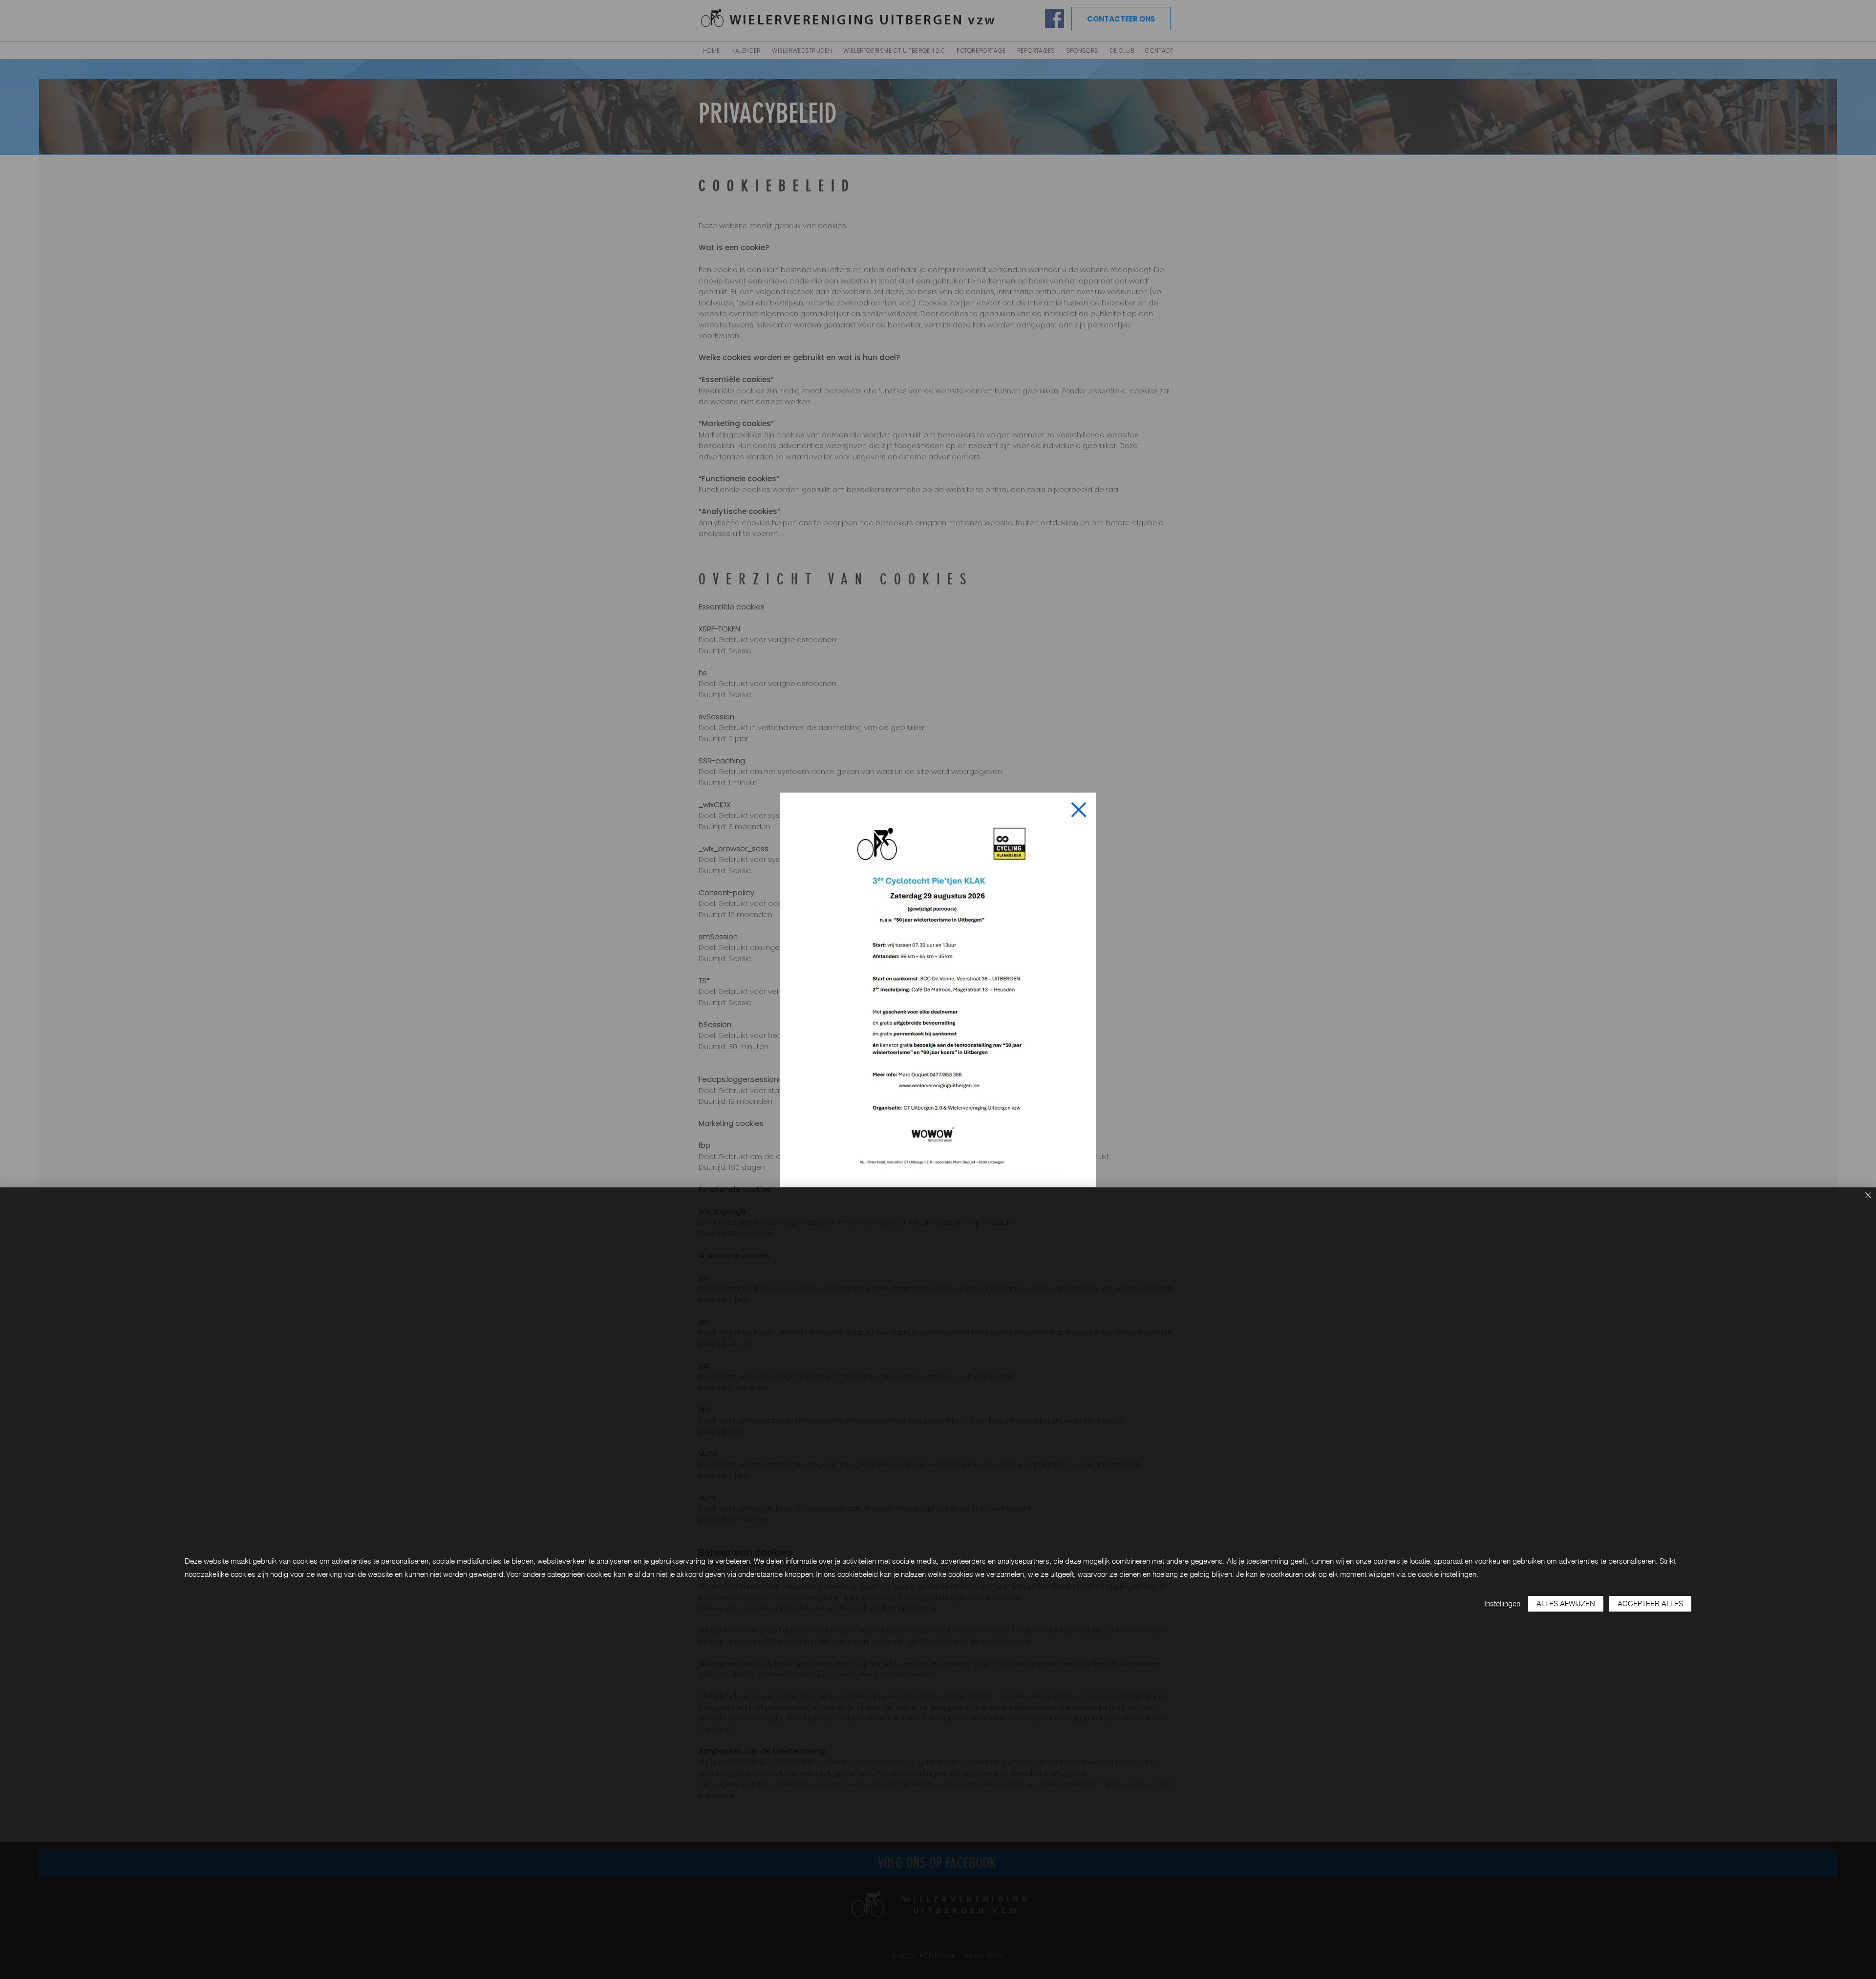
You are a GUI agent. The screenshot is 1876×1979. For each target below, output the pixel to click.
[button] (1079, 810)
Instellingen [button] (1502, 1603)
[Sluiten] (1868, 1196)
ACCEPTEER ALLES (1650, 1603)
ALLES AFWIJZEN (1566, 1603)
